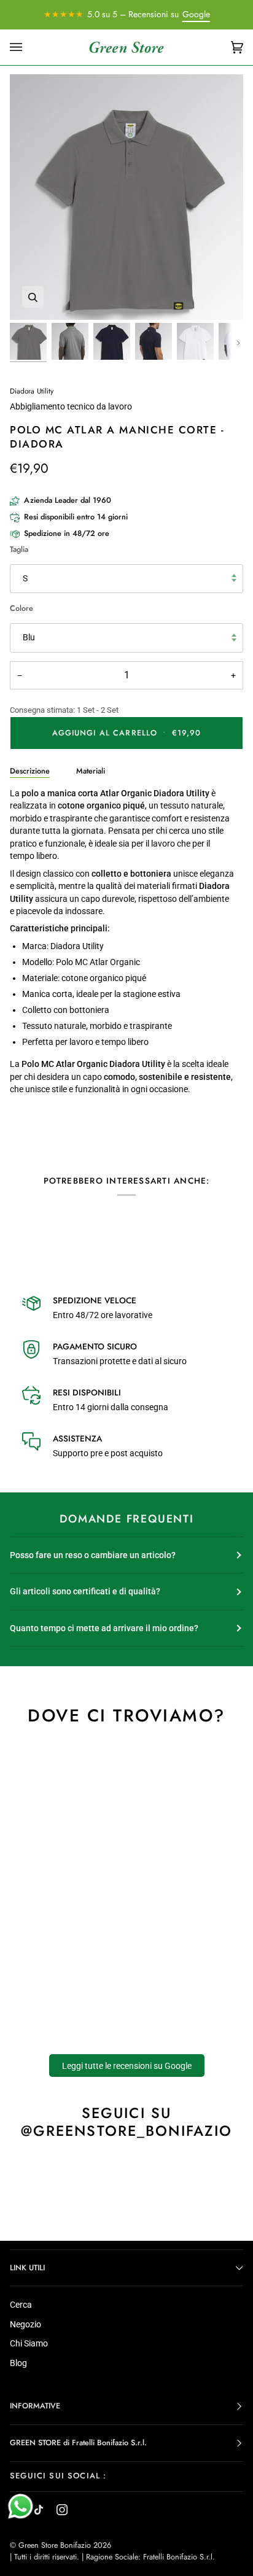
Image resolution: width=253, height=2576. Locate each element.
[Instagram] (62, 2510)
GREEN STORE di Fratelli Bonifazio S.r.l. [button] (78, 2443)
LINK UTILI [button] (27, 2268)
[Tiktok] (39, 2510)
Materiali (91, 771)
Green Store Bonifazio (55, 2545)
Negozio (25, 2324)
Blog (18, 2363)
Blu (29, 637)
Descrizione (30, 771)
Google (196, 14)
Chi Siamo (29, 2343)
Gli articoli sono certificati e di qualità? (85, 1591)
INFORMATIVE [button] (35, 2406)
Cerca (21, 2305)
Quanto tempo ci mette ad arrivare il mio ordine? (104, 1628)
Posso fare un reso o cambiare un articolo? (93, 1555)
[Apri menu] (28, 48)
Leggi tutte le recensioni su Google (127, 2065)
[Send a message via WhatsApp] (21, 2506)
